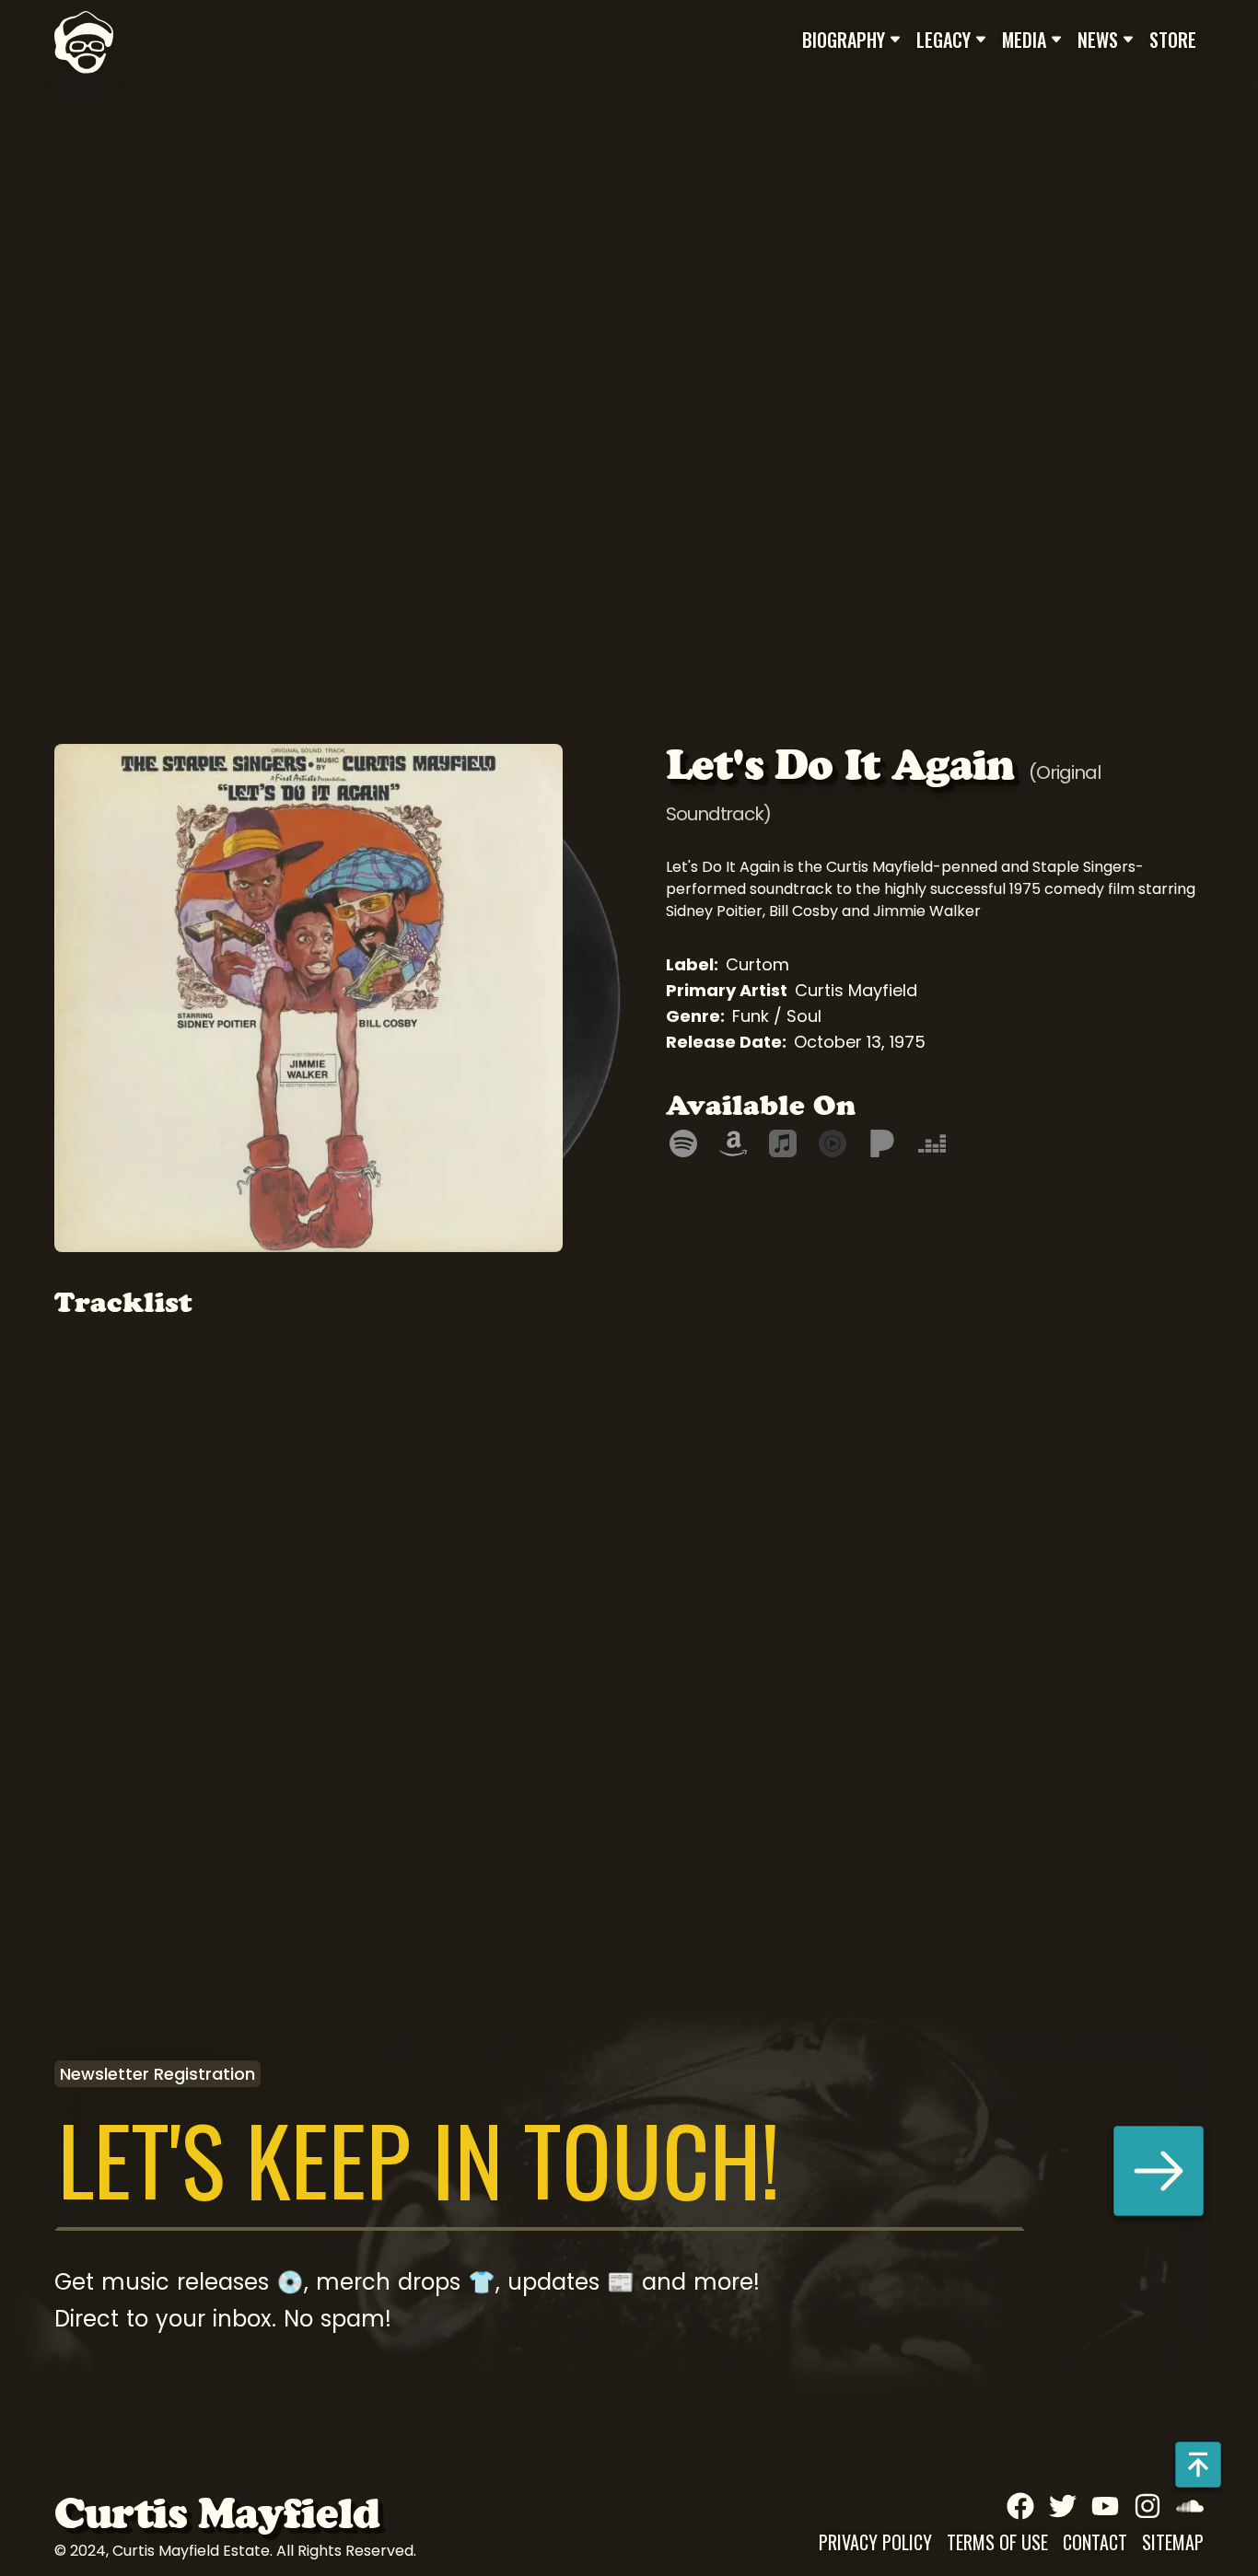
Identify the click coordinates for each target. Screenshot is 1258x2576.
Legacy (943, 40)
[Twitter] (1063, 2506)
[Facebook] (1020, 2506)
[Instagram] (1147, 2506)
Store (1173, 40)
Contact (1095, 2542)
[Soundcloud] (1190, 2506)
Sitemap (1173, 2542)
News (1098, 40)
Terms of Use (997, 2542)
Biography (844, 40)
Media (1024, 40)
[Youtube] (1105, 2506)
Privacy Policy (875, 2542)
